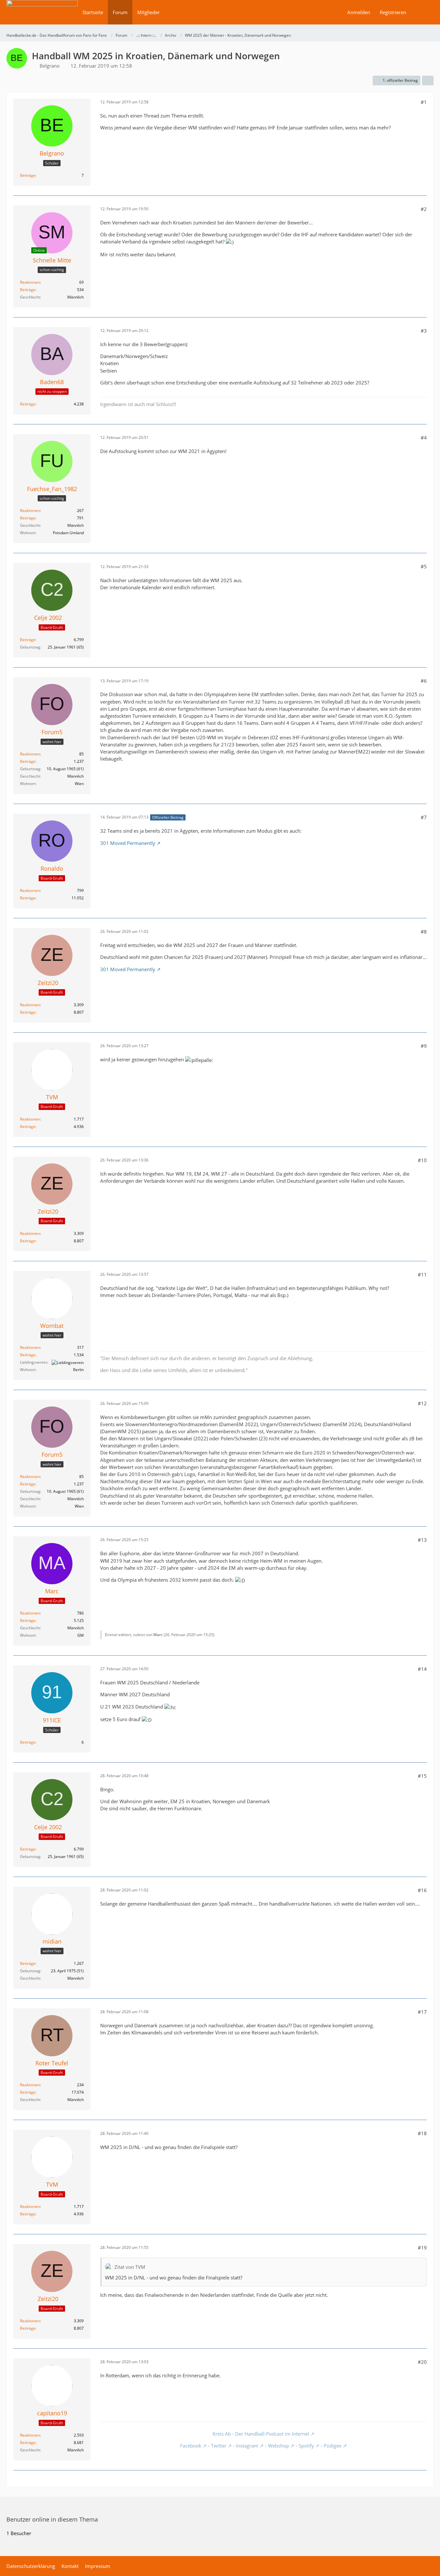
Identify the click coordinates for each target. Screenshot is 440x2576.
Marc (158, 1635)
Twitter (219, 2446)
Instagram (247, 2446)
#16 (422, 1890)
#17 (422, 2012)
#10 (422, 1160)
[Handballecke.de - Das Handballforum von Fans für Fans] (42, 17)
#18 (422, 2133)
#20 (422, 2362)
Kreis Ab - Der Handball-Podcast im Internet (261, 2434)
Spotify (306, 2446)
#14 (422, 1669)
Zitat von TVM (130, 2267)
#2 (424, 209)
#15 (422, 1776)
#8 (424, 932)
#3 (424, 331)
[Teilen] (428, 80)
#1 (424, 102)
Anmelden (359, 12)
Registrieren (393, 12)
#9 (424, 1046)
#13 (422, 1540)
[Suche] (422, 12)
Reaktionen (30, 282)
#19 (422, 2248)
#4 (424, 438)
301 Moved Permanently (128, 843)
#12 (422, 1403)
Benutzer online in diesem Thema (52, 2519)
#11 (422, 1274)
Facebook (191, 2446)
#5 (424, 566)
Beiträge (28, 175)
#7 (424, 817)
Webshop (278, 2446)
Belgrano (50, 66)
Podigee (333, 2446)
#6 (424, 681)
